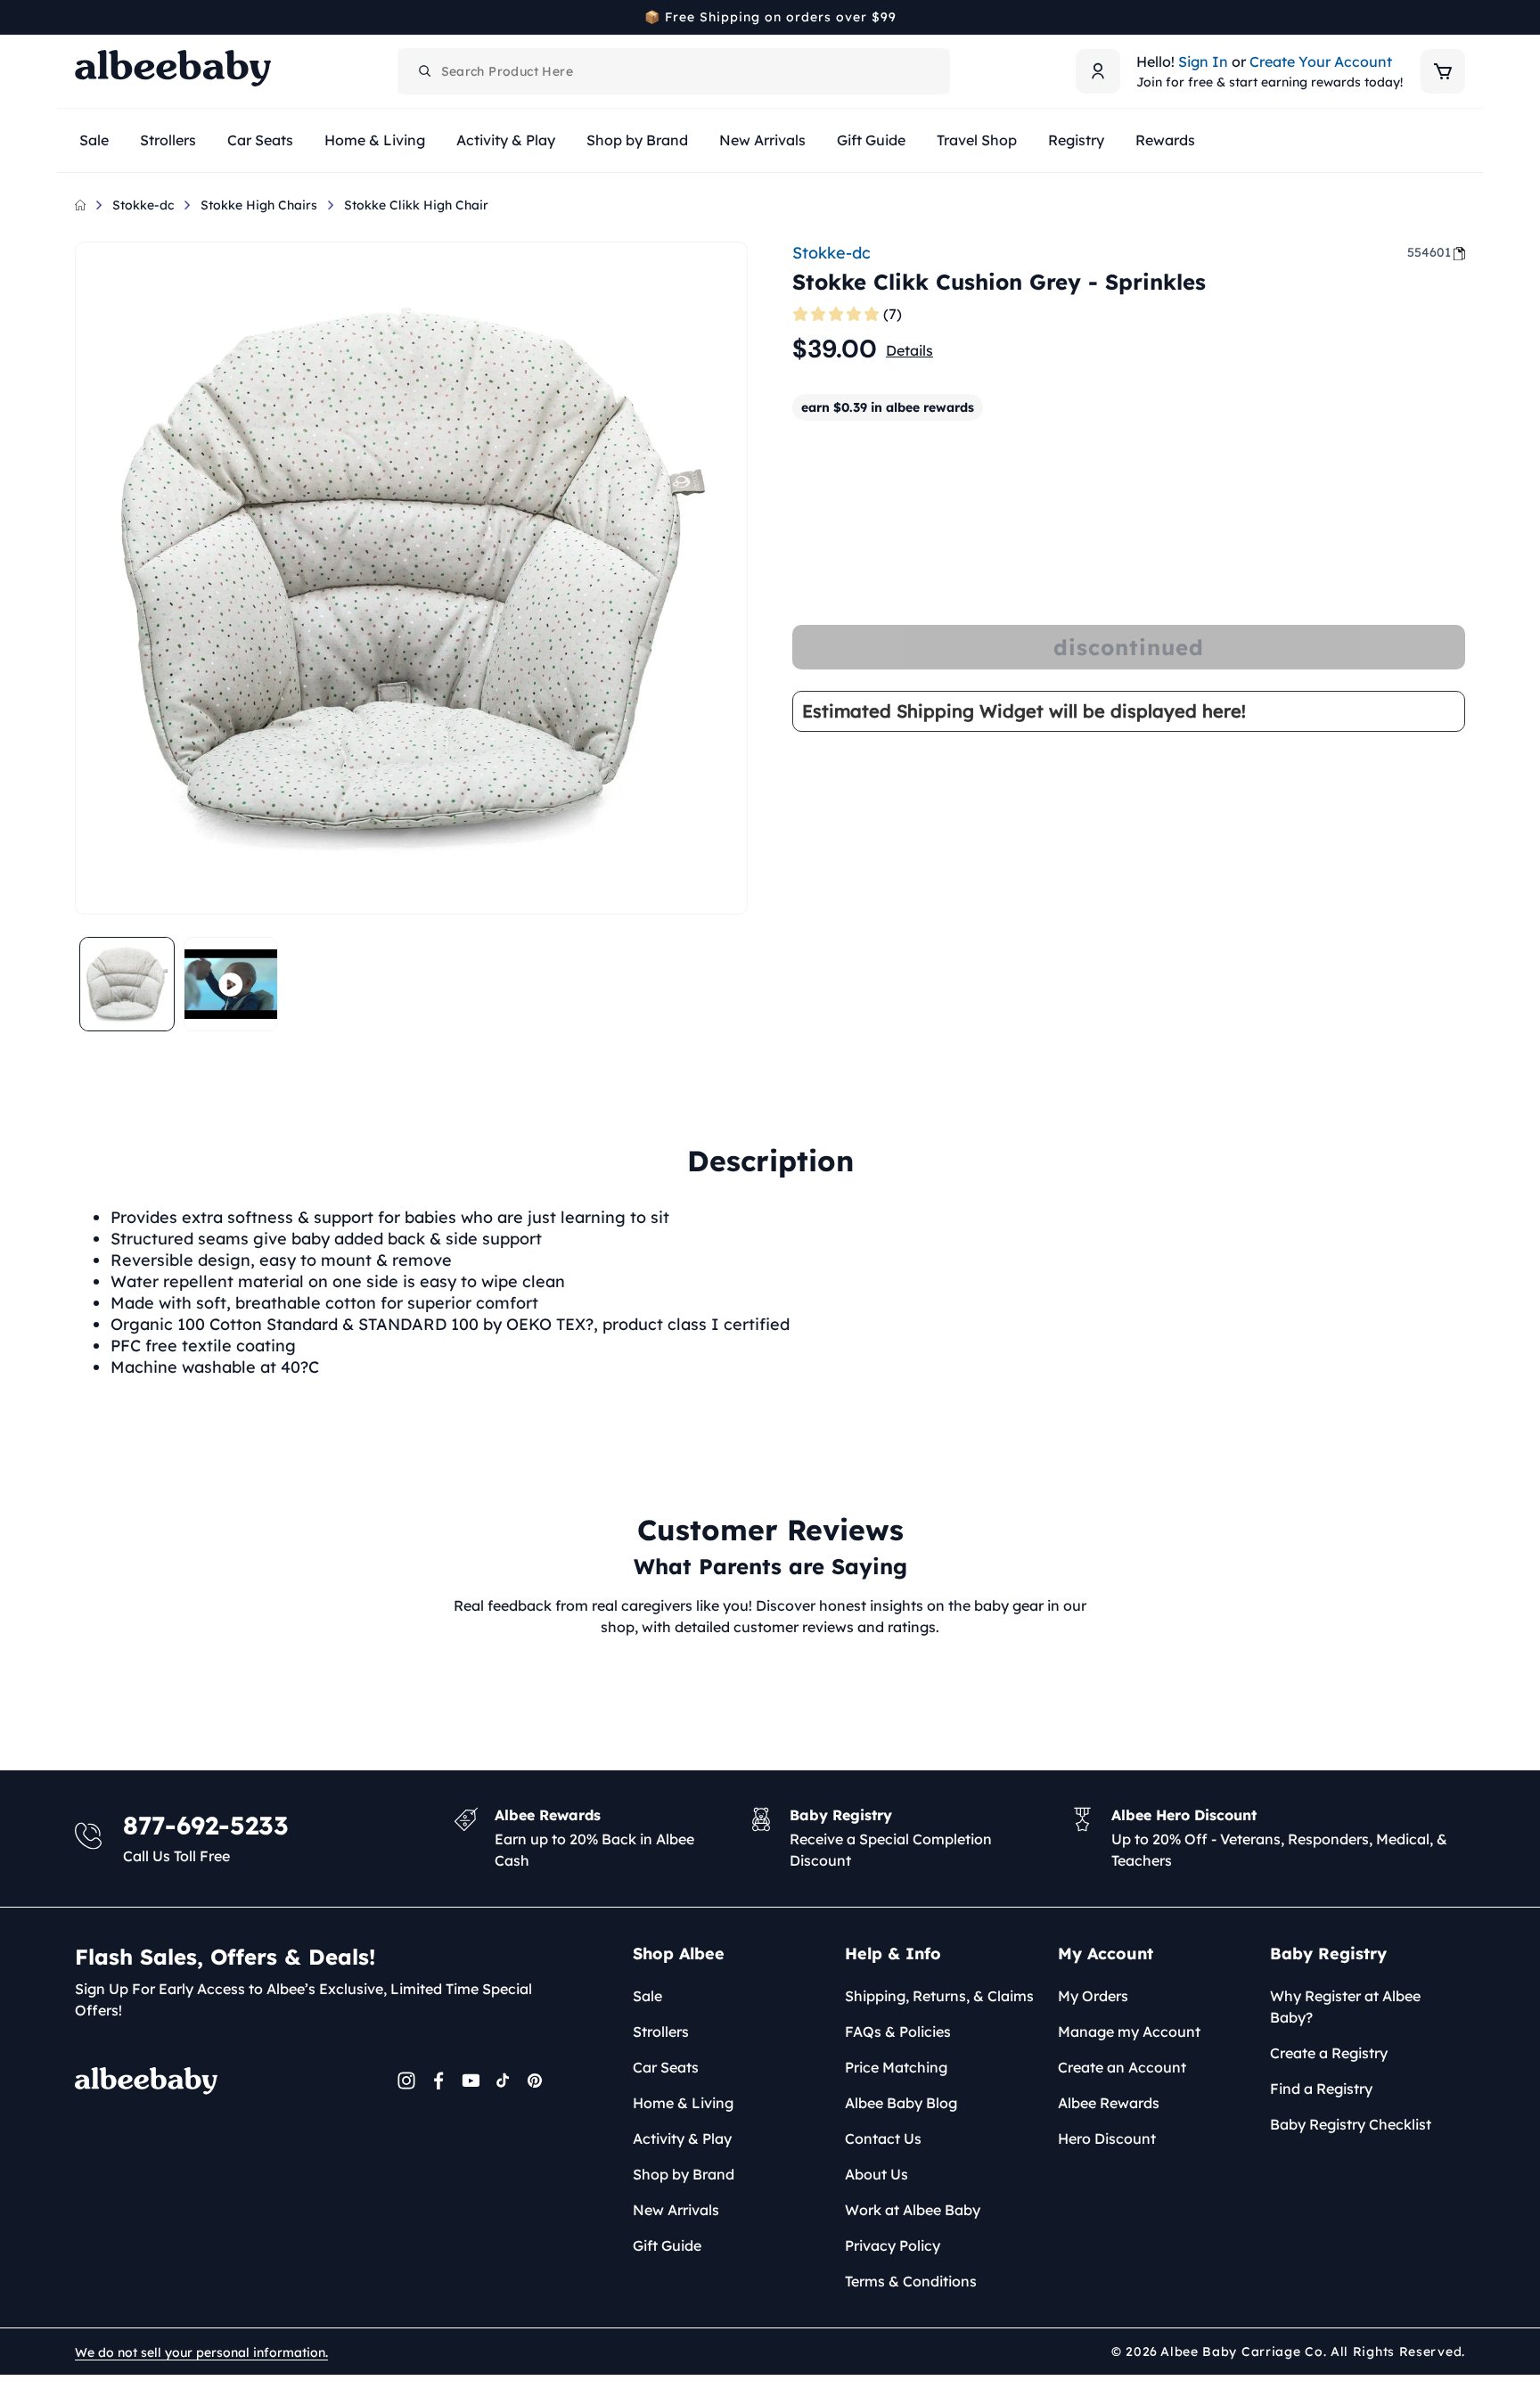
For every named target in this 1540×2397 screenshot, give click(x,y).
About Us (876, 2174)
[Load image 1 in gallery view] (127, 985)
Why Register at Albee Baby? (1345, 2007)
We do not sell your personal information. (201, 2352)
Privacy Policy (893, 2245)
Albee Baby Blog (901, 2103)
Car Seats (666, 2067)
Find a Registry (1321, 2089)
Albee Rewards (1109, 2103)
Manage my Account (1129, 2032)
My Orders (1093, 1996)
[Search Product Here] (425, 71)
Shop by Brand (684, 2174)
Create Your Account (1321, 62)
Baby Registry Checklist (1351, 2124)
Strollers (661, 2032)
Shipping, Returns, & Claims (939, 1996)
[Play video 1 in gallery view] (231, 985)
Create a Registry (1329, 2053)
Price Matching (896, 2067)
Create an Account (1122, 2067)
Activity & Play (682, 2138)
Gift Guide (667, 2245)
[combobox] (674, 71)
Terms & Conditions (911, 2281)
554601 (1429, 252)
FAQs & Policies (898, 2032)
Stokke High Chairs (259, 205)
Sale (647, 1996)
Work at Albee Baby (913, 2210)
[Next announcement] (1459, 17)
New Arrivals (676, 2210)
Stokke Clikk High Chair (416, 205)
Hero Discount (1107, 2138)
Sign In (1203, 62)
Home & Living (683, 2103)
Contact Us (883, 2138)
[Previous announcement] (81, 17)
